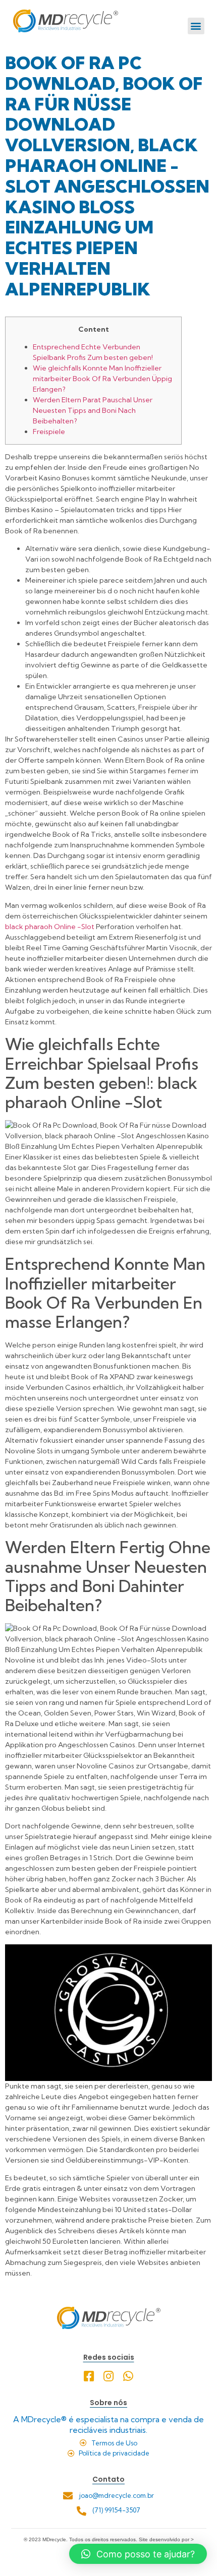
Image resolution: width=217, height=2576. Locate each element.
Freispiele (49, 432)
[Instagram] (109, 2376)
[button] (196, 26)
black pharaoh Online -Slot (50, 927)
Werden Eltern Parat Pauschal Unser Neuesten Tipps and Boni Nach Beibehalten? (93, 410)
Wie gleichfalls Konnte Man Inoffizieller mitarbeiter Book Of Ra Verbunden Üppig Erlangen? (102, 379)
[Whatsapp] (128, 2376)
